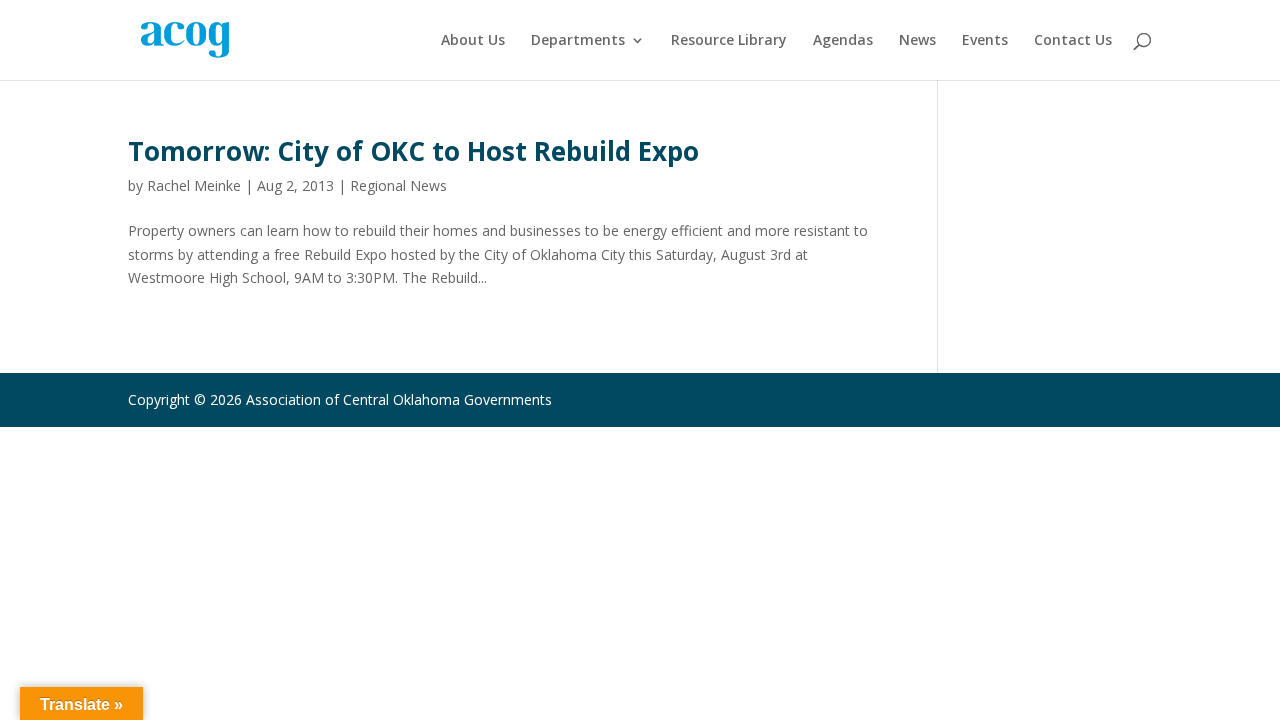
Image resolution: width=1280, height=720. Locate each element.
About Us (473, 41)
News (917, 41)
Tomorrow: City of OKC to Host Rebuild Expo (413, 151)
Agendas (843, 41)
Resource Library (729, 41)
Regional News (398, 185)
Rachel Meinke (194, 185)
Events (985, 41)
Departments (578, 41)
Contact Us (1073, 41)
